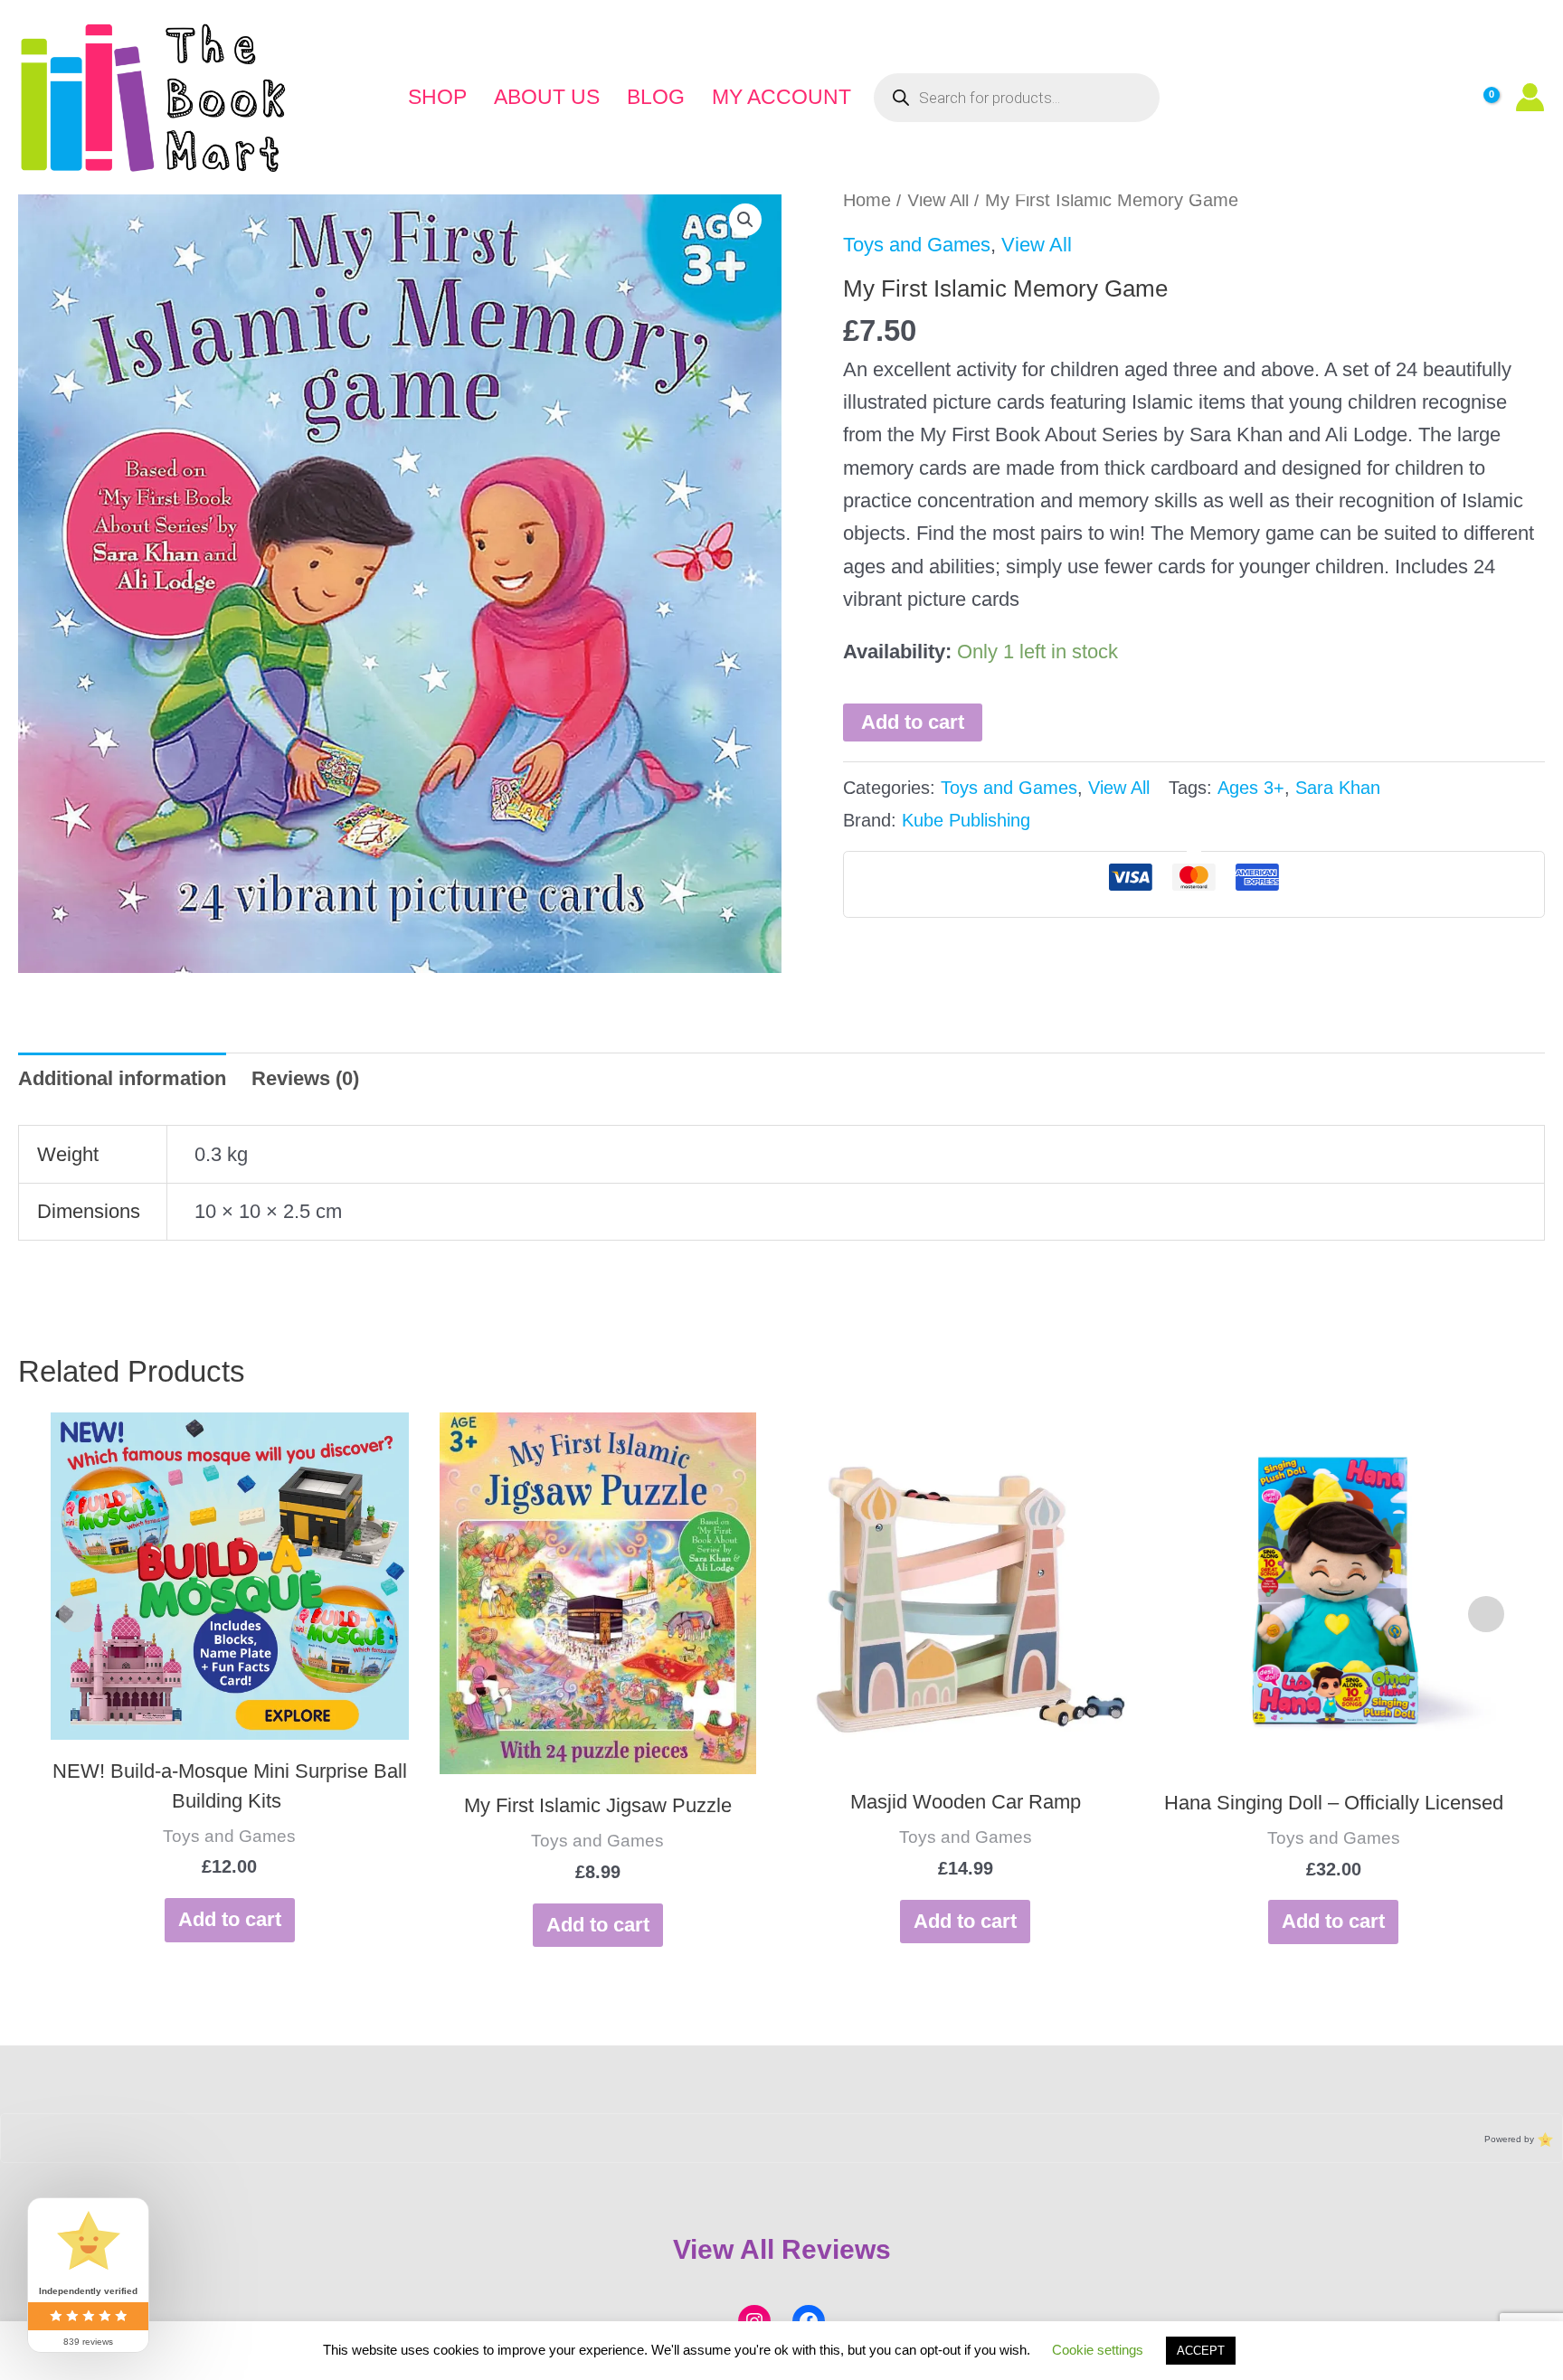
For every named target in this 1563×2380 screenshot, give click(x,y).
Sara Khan (1338, 788)
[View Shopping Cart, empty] (1477, 97)
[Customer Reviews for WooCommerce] (1544, 2139)
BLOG (656, 97)
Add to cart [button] (230, 1919)
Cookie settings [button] (1098, 2350)
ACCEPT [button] (1201, 2351)
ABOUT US (547, 97)
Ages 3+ (1251, 788)
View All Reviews (782, 2249)
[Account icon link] (1530, 97)
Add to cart (913, 722)
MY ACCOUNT (781, 97)
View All (938, 200)
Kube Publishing (966, 820)
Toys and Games (917, 245)
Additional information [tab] (122, 1078)
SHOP (437, 97)
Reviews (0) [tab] (305, 1078)
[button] (745, 220)
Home (867, 200)
